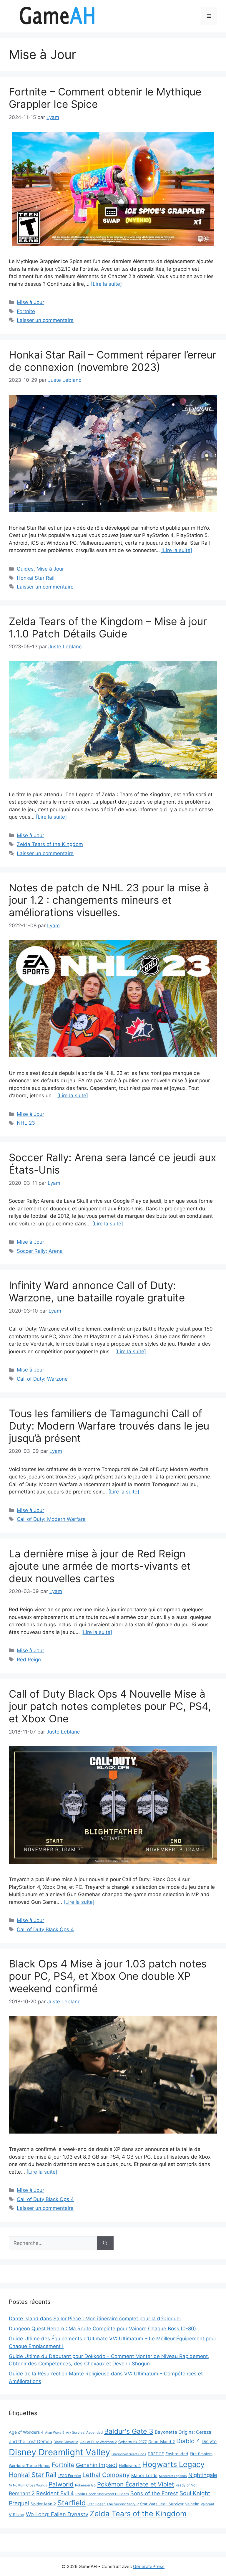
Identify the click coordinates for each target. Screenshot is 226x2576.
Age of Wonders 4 (26, 2432)
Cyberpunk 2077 (133, 2442)
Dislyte (209, 2442)
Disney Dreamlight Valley (59, 2452)
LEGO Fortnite (69, 2476)
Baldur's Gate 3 (129, 2431)
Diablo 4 (188, 2441)
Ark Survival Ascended (84, 2433)
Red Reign (29, 1660)
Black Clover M (66, 2442)
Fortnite (26, 311)
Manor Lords (144, 2475)
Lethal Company (106, 2475)
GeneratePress (149, 2566)
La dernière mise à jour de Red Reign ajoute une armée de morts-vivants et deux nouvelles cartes (100, 1566)
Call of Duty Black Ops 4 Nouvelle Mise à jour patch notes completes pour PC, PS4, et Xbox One (110, 1706)
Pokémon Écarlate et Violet (136, 2484)
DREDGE (156, 2454)
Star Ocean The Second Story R (113, 2504)
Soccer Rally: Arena (40, 1251)
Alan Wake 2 (55, 2433)
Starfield (72, 2503)
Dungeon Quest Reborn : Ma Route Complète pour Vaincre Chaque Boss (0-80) (102, 2329)
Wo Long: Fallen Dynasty (57, 2514)
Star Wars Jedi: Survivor (162, 2504)
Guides (25, 569)
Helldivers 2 (130, 2466)
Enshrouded (177, 2454)
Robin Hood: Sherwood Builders (102, 2494)
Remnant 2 (22, 2493)
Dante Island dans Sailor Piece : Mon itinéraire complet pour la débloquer (95, 2319)
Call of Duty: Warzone (42, 1379)
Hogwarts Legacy (173, 2464)
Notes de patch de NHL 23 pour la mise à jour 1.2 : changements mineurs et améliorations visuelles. (109, 900)
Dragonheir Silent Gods (129, 2454)
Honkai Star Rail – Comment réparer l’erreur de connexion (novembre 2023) (113, 361)
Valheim (192, 2504)
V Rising (17, 2515)
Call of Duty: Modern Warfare (51, 1519)
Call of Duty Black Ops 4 (45, 1929)
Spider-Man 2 (43, 2504)
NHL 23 (26, 1123)
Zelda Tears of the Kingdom (50, 844)
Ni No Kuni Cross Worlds (28, 2485)
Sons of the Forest (154, 2493)
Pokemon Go (85, 2485)
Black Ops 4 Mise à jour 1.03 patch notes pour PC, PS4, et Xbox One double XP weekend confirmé (108, 1976)
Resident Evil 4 (55, 2493)
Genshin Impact (97, 2465)
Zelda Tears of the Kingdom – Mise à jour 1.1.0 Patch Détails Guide (108, 627)
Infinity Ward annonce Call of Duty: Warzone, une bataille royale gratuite (97, 1291)
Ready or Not (186, 2485)
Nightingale (203, 2475)
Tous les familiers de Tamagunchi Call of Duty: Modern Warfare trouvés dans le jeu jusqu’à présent (109, 1426)
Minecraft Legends (173, 2476)
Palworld (61, 2484)
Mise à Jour (30, 302)
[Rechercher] (105, 2243)
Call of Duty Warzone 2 (98, 2442)
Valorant (207, 2504)
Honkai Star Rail (36, 578)
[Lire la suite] (106, 284)
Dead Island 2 (162, 2442)
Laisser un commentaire (45, 320)
